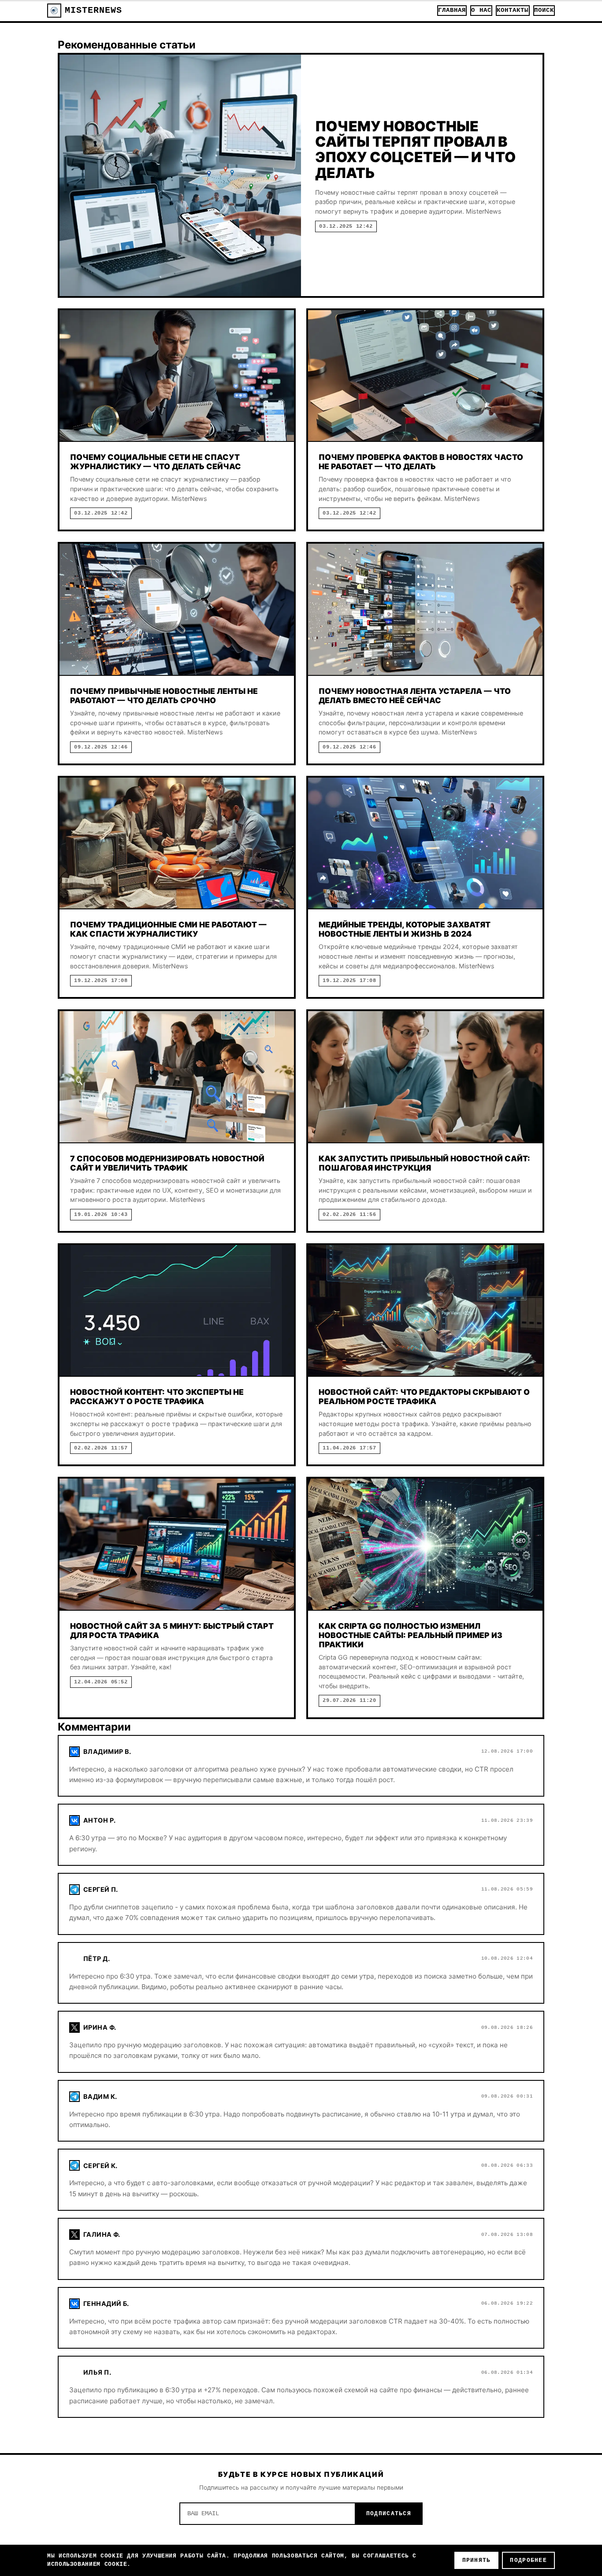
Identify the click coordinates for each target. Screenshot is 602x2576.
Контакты (513, 10)
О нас (481, 10)
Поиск (544, 10)
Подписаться (389, 2514)
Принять (477, 2560)
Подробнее (528, 2560)
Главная (452, 10)
